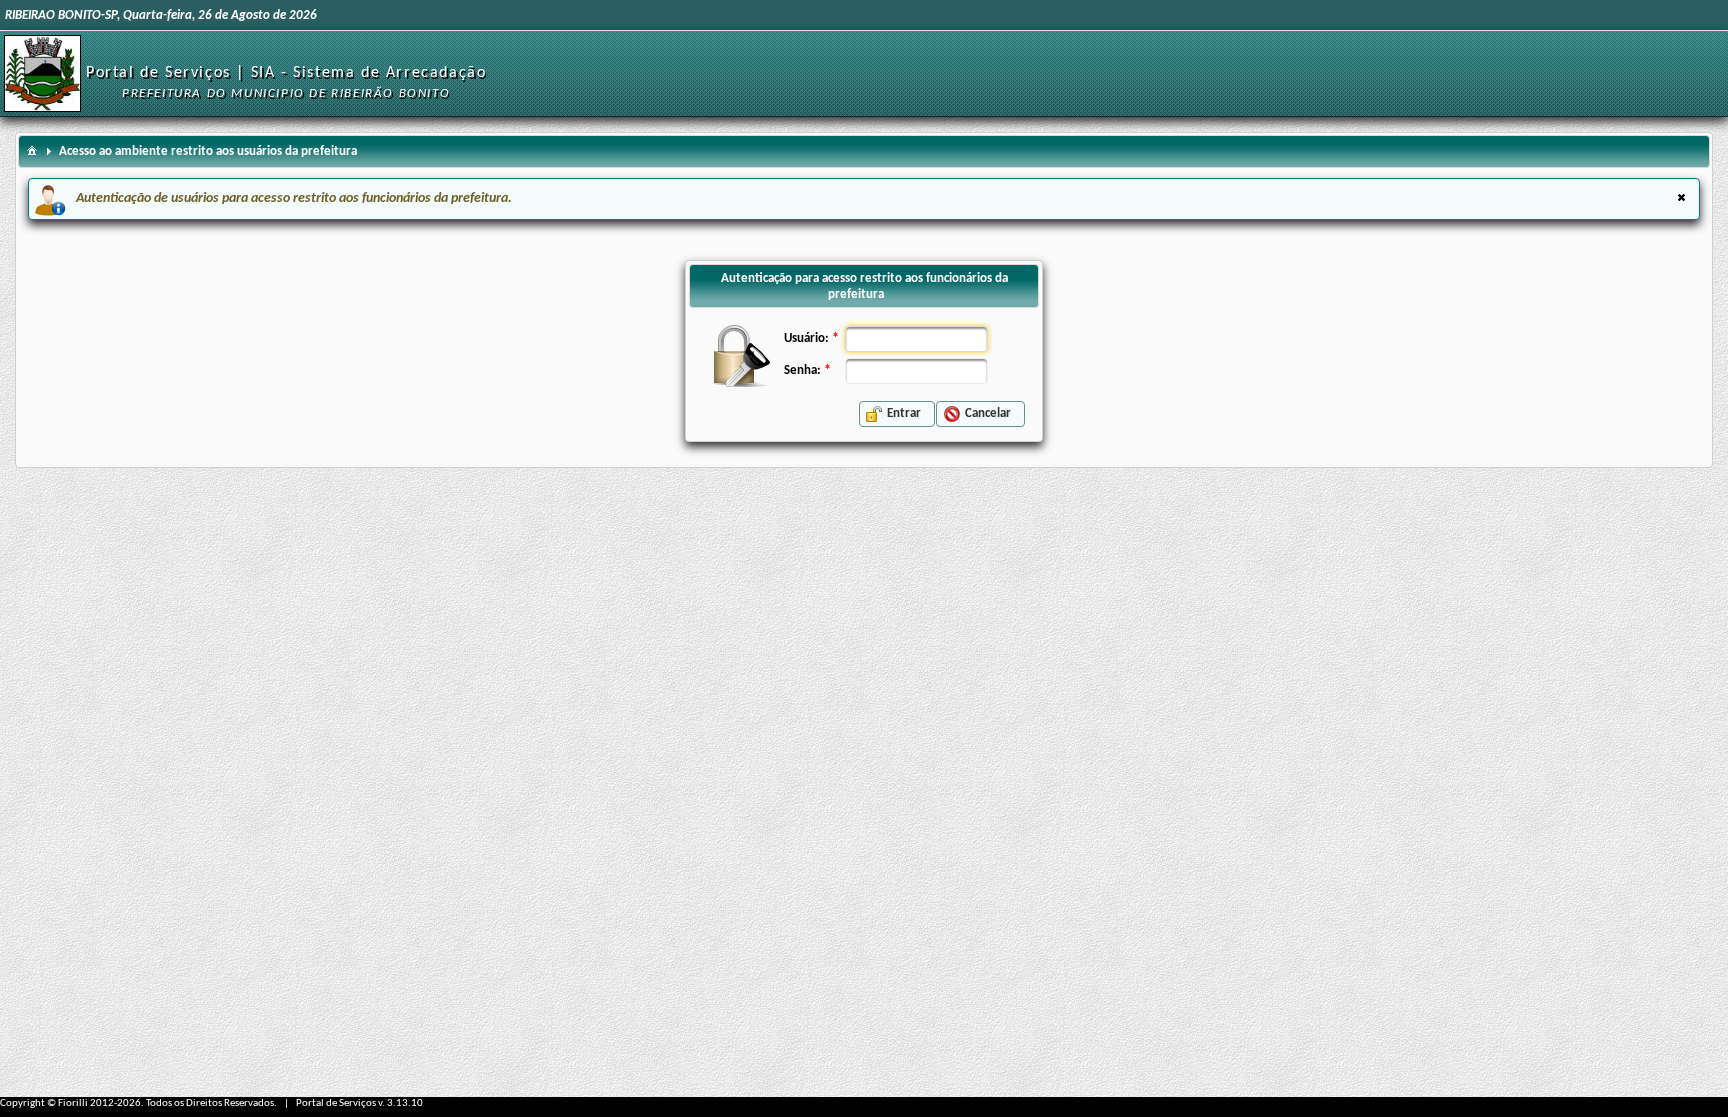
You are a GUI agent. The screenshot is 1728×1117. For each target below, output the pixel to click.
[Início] (42, 73)
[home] (32, 150)
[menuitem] (32, 149)
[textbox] (916, 339)
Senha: (802, 370)
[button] (897, 414)
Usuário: (806, 338)
